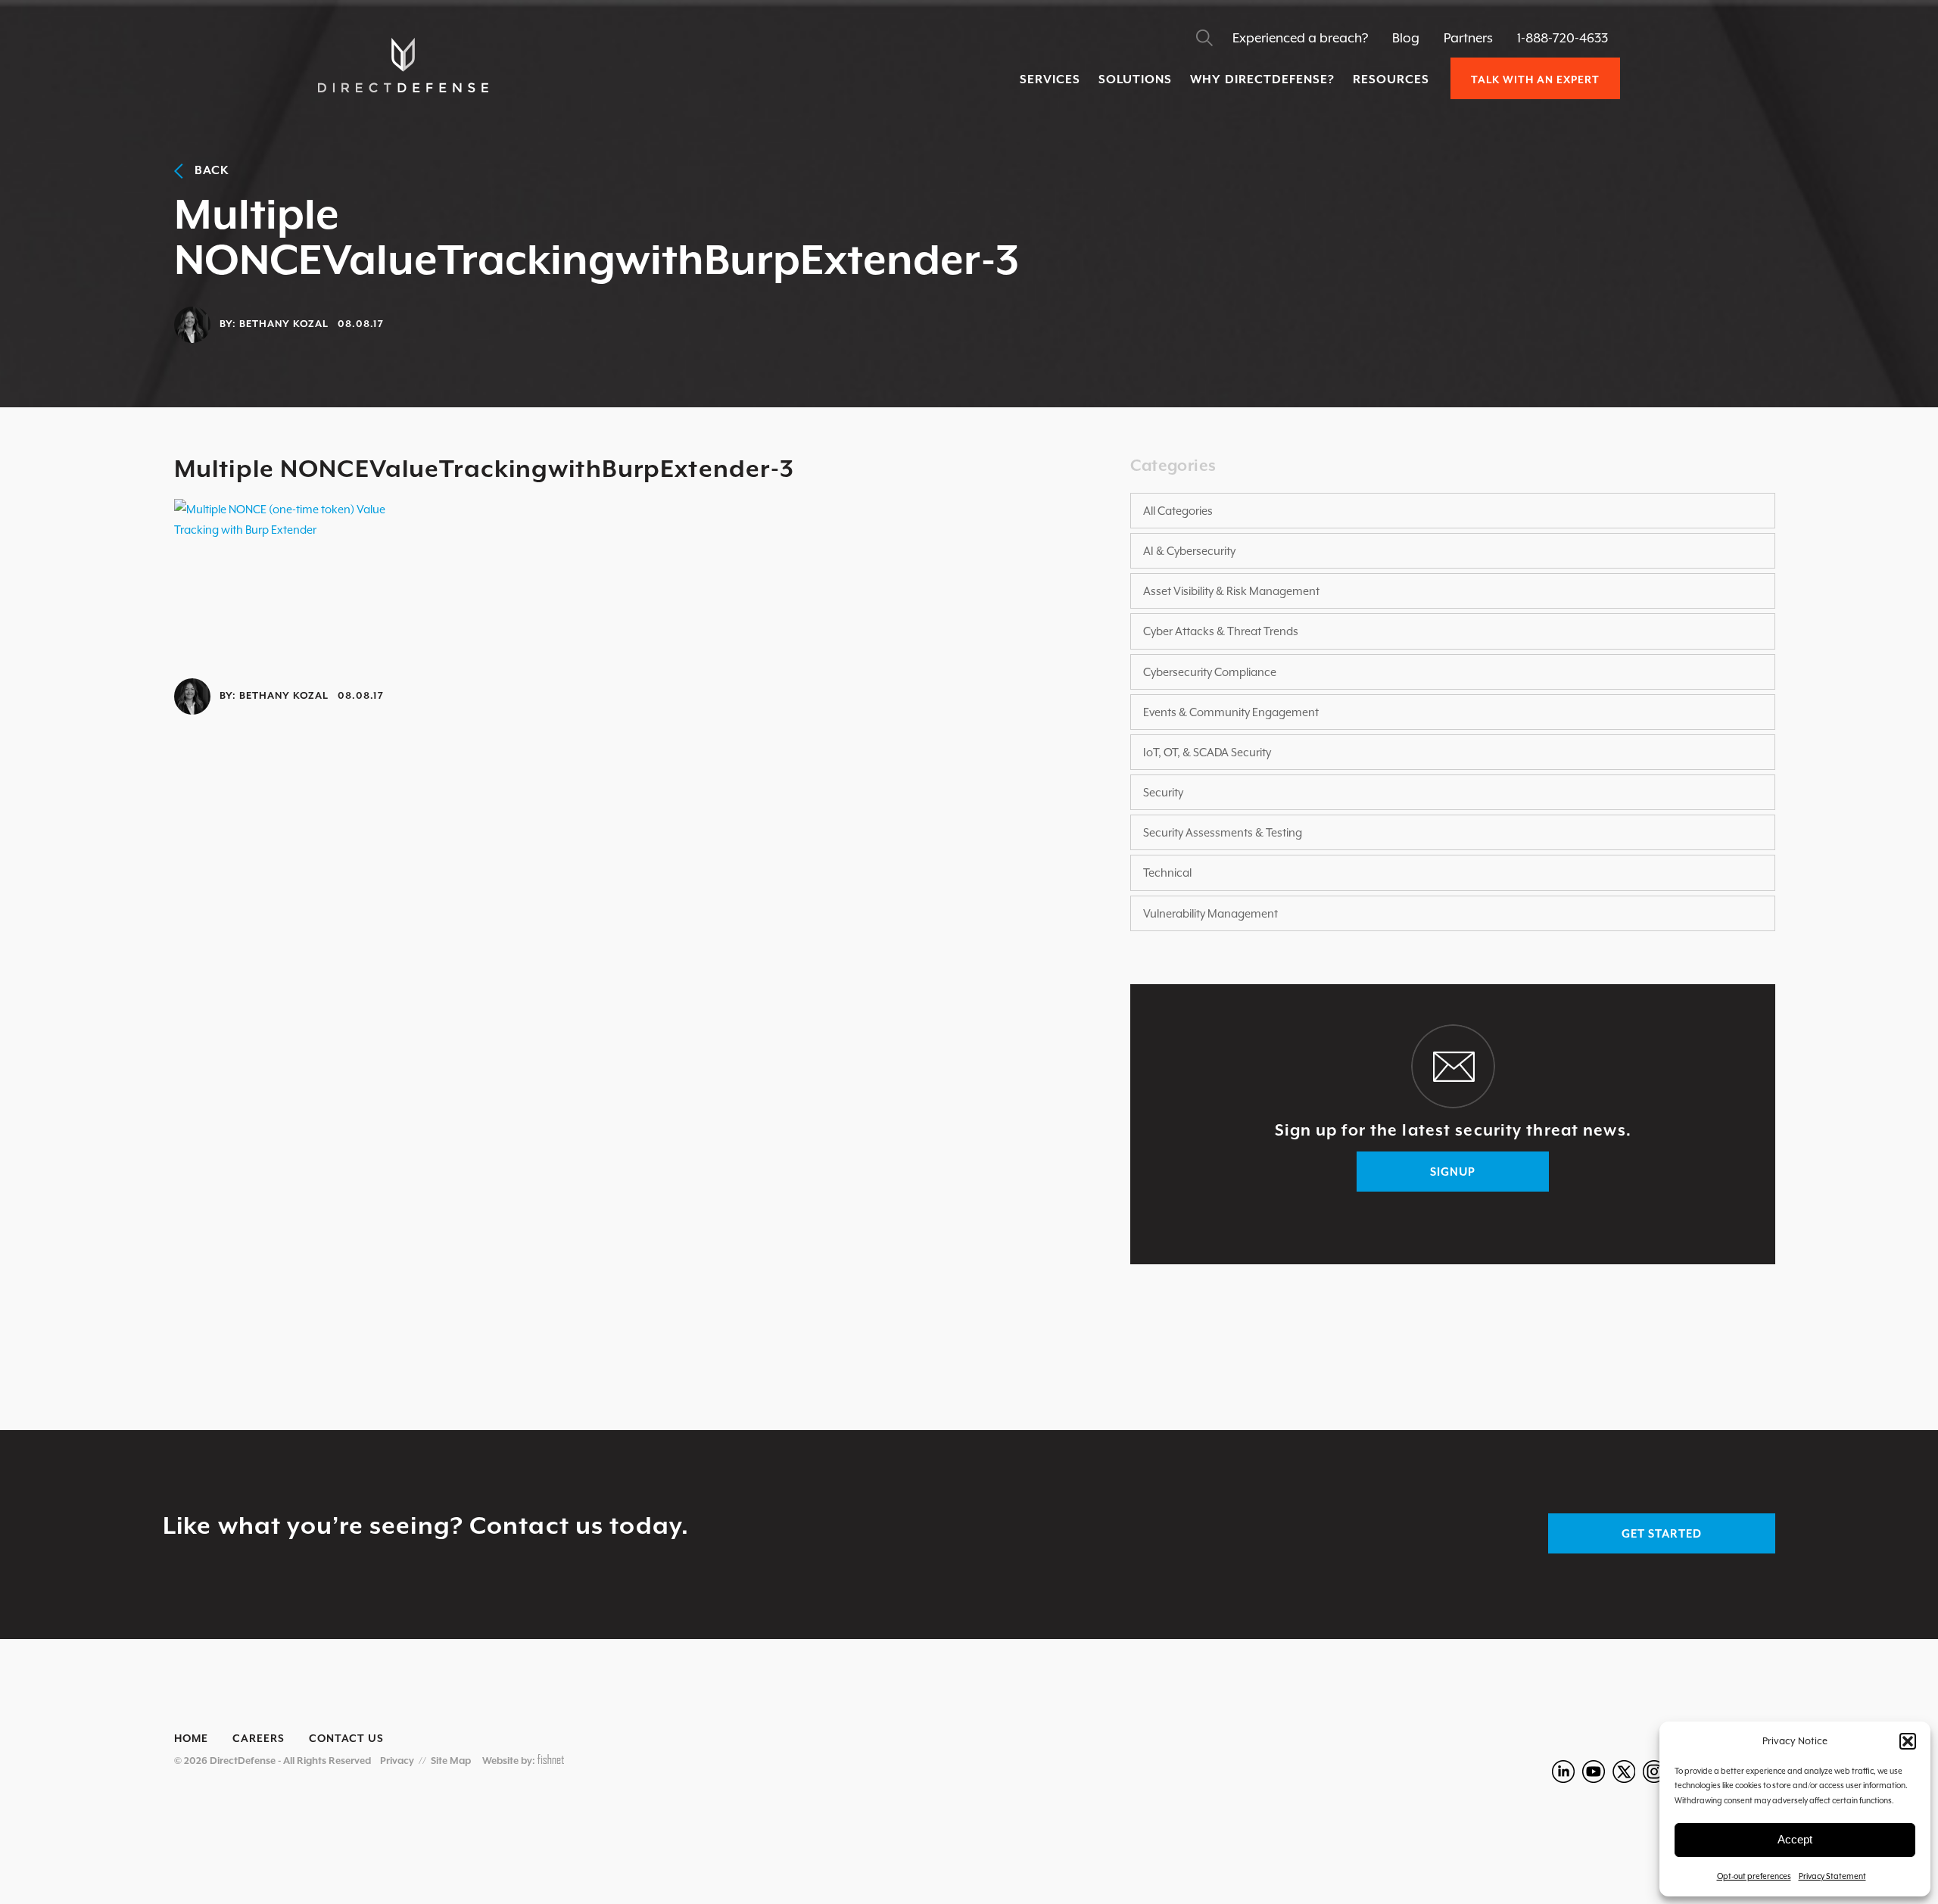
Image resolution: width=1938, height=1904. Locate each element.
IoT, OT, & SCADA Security (1207, 752)
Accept (1795, 1839)
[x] (1624, 1772)
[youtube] (1594, 1772)
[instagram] (1654, 1772)
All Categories (1178, 511)
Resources (1391, 79)
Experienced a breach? (1300, 38)
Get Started (1662, 1533)
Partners (1468, 38)
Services (1050, 79)
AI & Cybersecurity (1189, 551)
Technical (1167, 873)
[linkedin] (1563, 1772)
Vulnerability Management (1210, 913)
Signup (1453, 1172)
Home (191, 1738)
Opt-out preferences (1754, 1876)
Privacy (397, 1761)
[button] (1908, 1741)
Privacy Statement (1832, 1876)
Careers (259, 1738)
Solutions (1135, 79)
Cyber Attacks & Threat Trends (1221, 631)
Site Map (451, 1761)
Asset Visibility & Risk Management (1231, 591)
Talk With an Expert (1535, 79)
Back (206, 170)
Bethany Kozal (284, 324)
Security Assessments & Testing (1223, 832)
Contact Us (346, 1738)
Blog (1406, 38)
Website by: (510, 1761)
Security (1163, 792)
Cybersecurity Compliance (1210, 672)
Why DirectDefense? (1262, 79)
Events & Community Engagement (1231, 712)
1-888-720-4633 (1563, 38)
